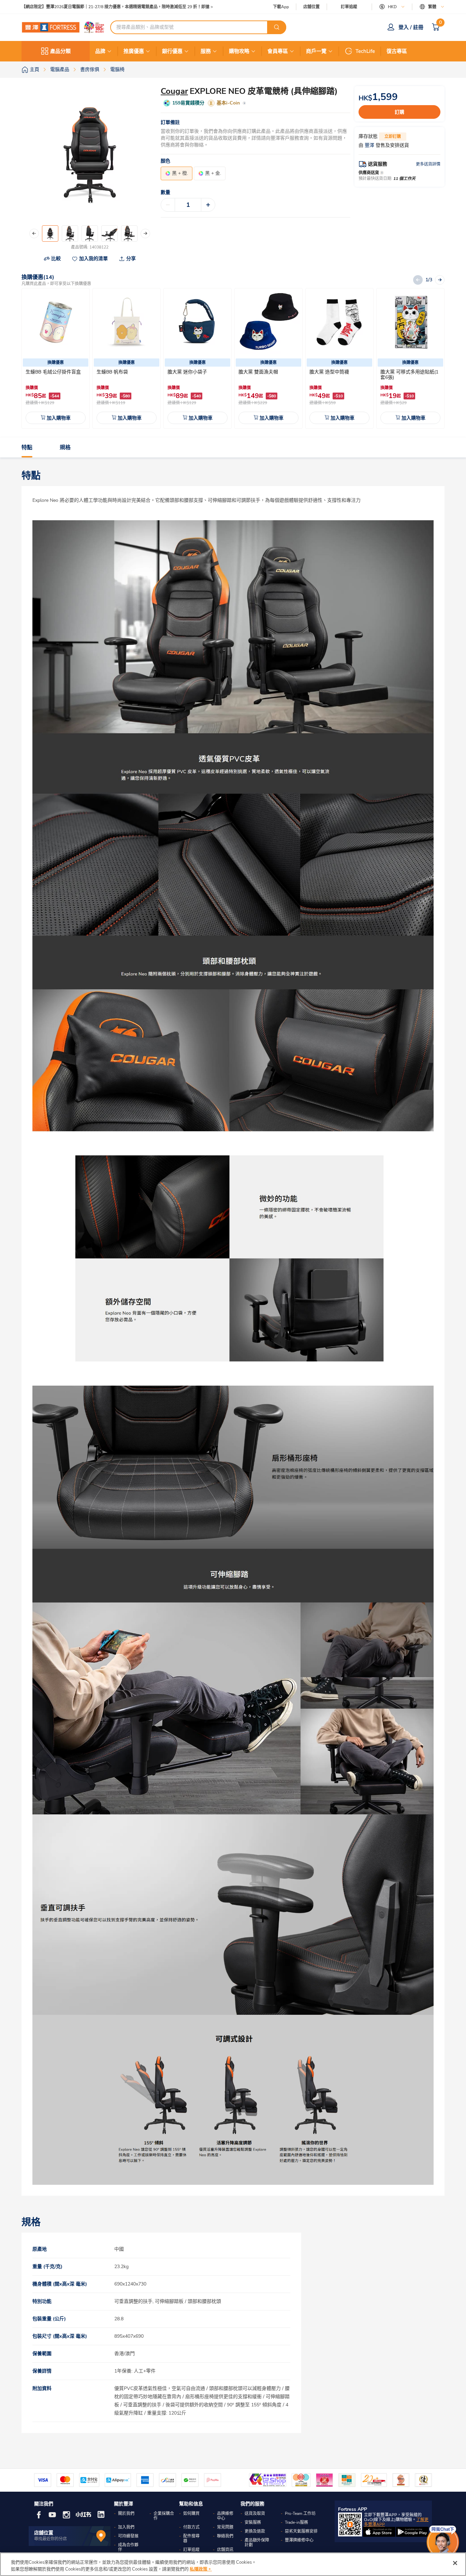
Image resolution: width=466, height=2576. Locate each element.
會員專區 (278, 51)
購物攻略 (239, 51)
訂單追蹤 (349, 7)
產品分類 (60, 51)
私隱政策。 (201, 2569)
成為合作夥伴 (128, 2547)
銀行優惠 (172, 51)
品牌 (100, 51)
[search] (277, 27)
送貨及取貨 (255, 2514)
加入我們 (126, 2527)
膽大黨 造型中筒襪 (329, 372)
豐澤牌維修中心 (299, 2540)
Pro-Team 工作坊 (300, 2514)
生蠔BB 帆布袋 (112, 372)
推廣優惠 (134, 51)
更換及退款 (255, 2531)
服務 (206, 51)
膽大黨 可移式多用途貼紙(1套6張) (409, 375)
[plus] (208, 205)
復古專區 (397, 51)
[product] (56, 322)
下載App (281, 7)
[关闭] (455, 2563)
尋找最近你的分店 (50, 2539)
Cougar (174, 91)
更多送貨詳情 (428, 164)
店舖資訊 (225, 2550)
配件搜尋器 (191, 2538)
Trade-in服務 (296, 2522)
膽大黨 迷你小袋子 (187, 372)
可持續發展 (128, 2536)
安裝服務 (253, 2522)
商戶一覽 (316, 51)
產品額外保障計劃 (257, 2543)
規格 (65, 448)
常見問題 (225, 2527)
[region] (233, 2564)
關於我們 (126, 2514)
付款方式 (191, 2527)
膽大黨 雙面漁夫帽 (258, 372)
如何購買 (191, 2514)
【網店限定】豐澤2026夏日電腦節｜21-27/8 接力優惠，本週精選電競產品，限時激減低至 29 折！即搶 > (117, 7)
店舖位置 (311, 7)
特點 (27, 448)
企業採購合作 (164, 2516)
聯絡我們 (225, 2536)
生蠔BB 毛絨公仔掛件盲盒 (53, 372)
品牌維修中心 (225, 2516)
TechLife (365, 51)
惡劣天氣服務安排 (301, 2531)
